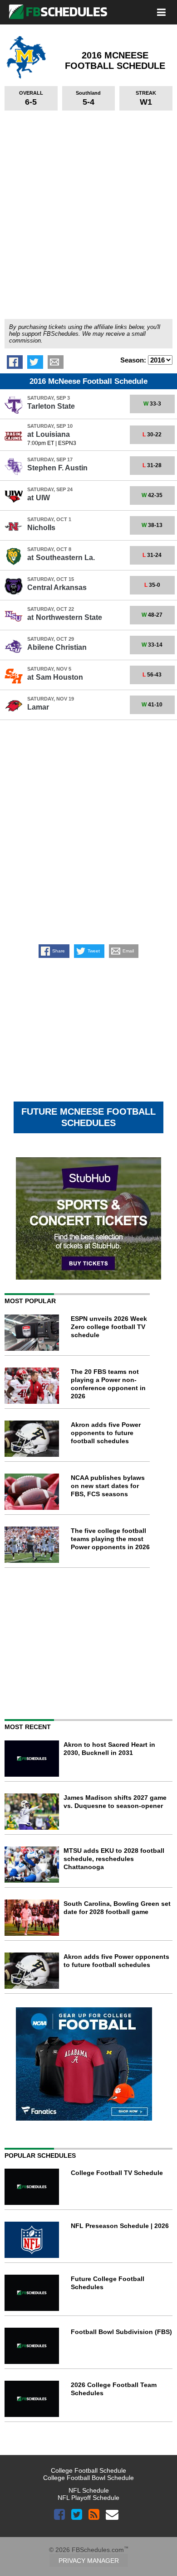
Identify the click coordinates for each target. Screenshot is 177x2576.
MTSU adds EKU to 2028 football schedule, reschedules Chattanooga (114, 1859)
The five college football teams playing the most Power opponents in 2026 (110, 1539)
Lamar (38, 707)
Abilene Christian (57, 647)
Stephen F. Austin (57, 468)
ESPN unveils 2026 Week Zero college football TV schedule (109, 1327)
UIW (39, 498)
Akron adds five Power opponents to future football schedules (106, 1433)
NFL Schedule (89, 2490)
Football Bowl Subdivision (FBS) (121, 2332)
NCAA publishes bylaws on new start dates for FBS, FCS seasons (108, 1486)
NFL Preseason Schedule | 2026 (120, 2226)
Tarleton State (51, 406)
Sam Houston (55, 677)
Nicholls (41, 528)
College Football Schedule (88, 2470)
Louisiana (49, 434)
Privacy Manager (89, 2561)
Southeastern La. (61, 558)
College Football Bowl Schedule (88, 2478)
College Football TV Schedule (117, 2173)
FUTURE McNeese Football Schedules (88, 1117)
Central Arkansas (57, 587)
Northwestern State (65, 617)
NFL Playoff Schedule (88, 2498)
